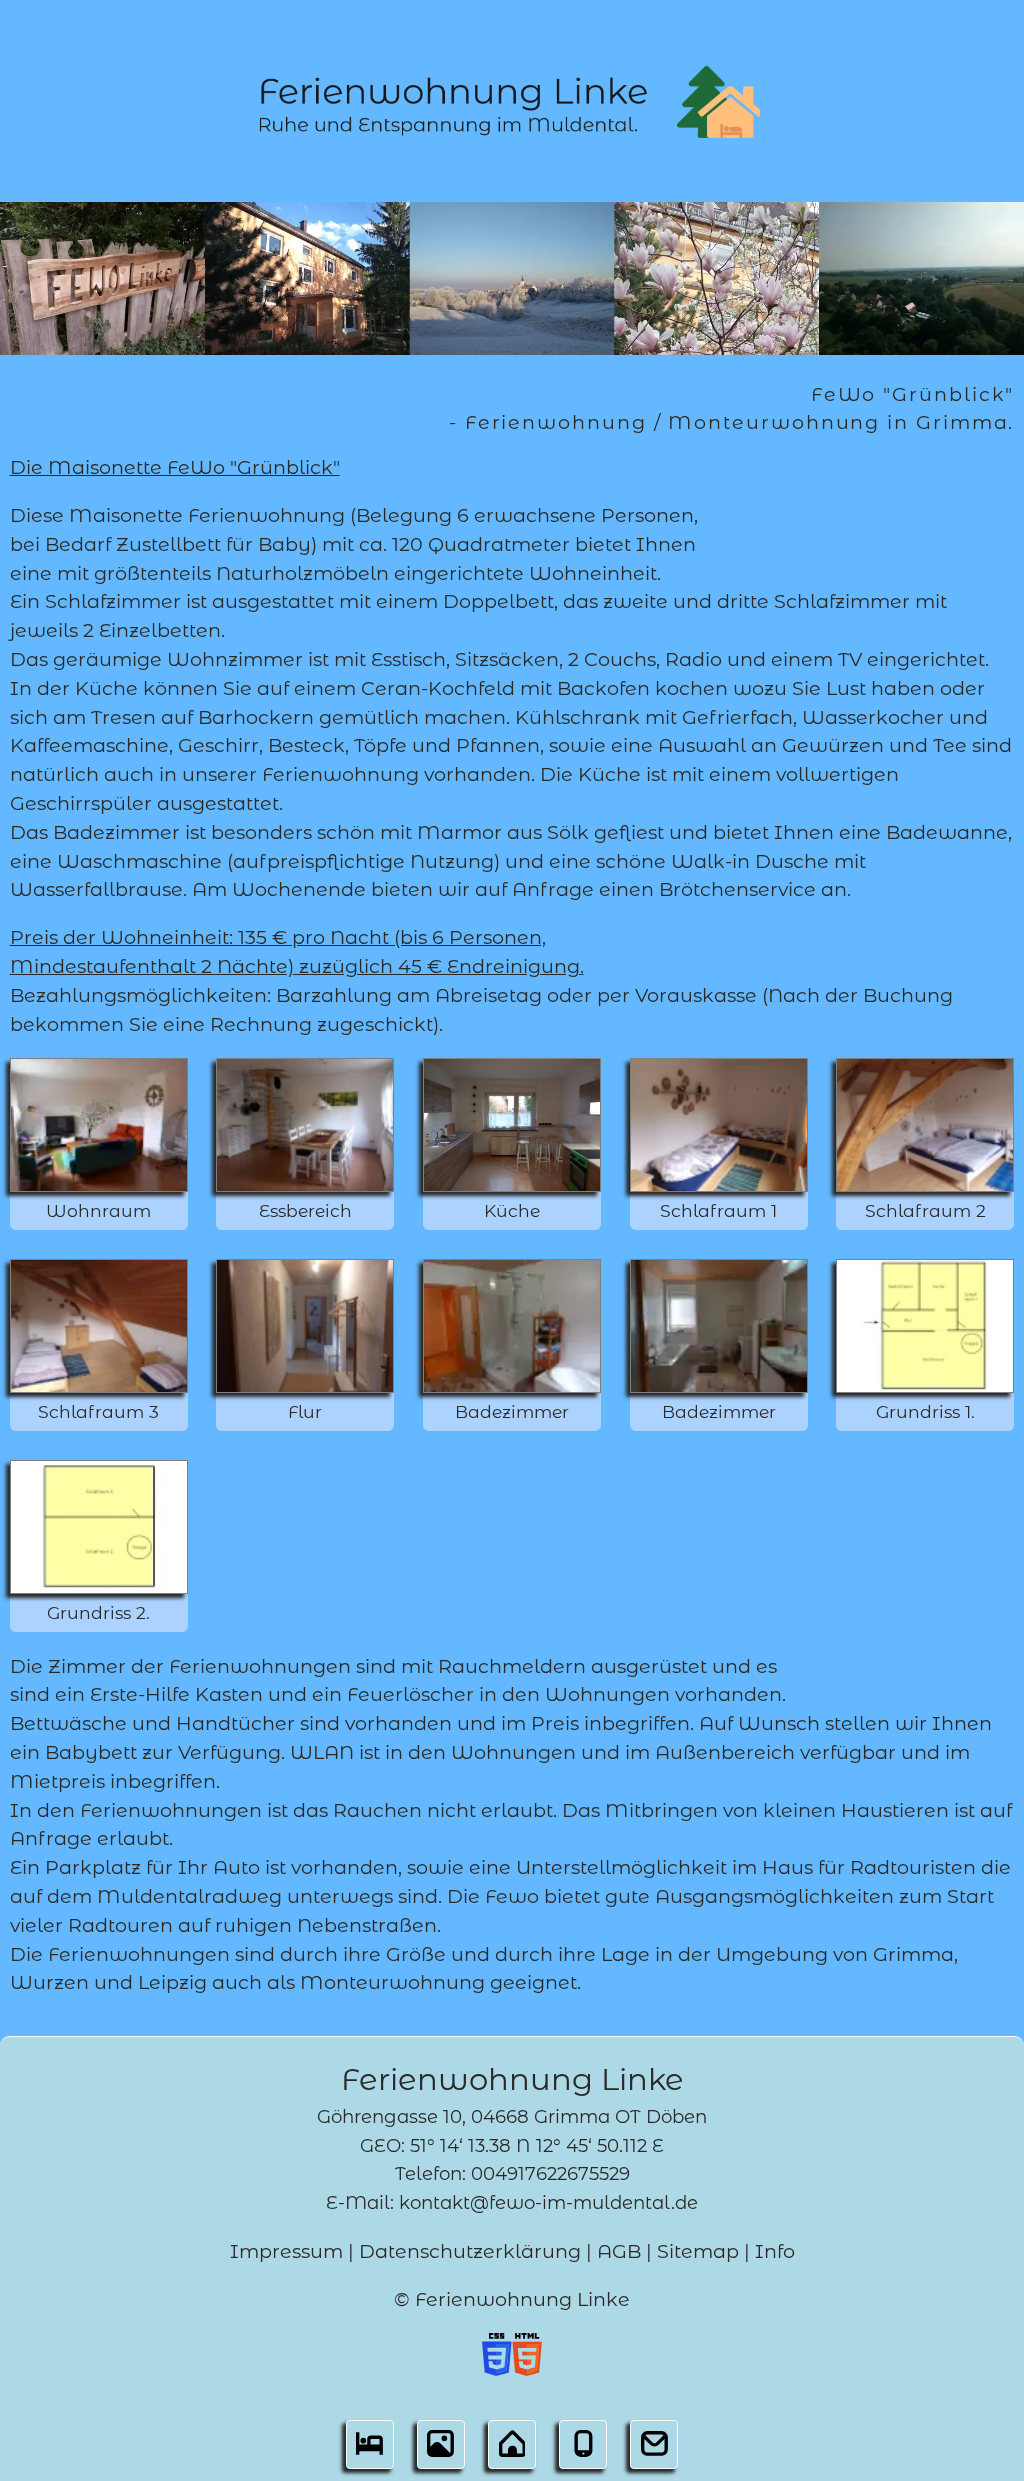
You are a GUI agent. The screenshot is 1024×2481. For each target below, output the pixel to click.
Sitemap (698, 2251)
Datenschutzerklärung (470, 2251)
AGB (619, 2251)
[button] (369, 2450)
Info (775, 2251)
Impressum (286, 2251)
